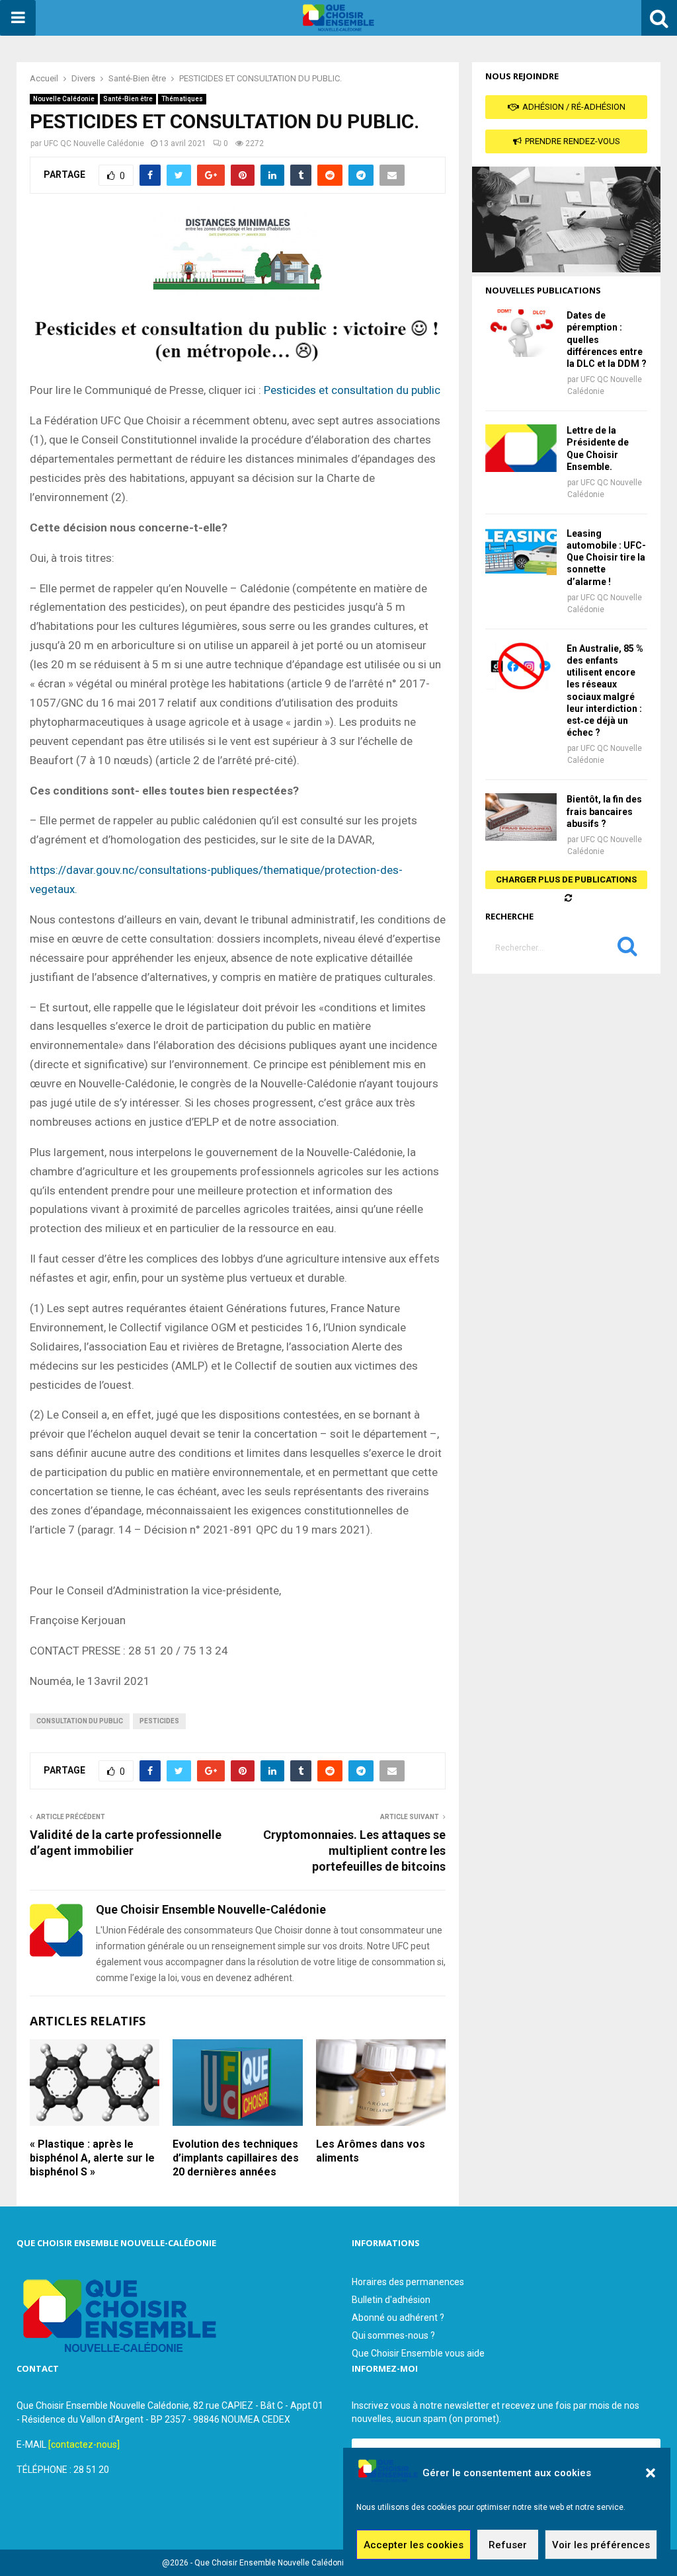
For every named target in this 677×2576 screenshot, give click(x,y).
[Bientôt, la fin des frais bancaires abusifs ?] (521, 817)
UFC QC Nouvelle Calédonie (94, 143)
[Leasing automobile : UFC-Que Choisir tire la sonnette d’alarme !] (521, 551)
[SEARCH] (627, 949)
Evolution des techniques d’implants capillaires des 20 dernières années (236, 2158)
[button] (651, 2473)
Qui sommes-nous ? (393, 2335)
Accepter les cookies (414, 2545)
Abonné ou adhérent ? (398, 2318)
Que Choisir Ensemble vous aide (418, 2353)
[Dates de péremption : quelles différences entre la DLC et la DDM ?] (521, 333)
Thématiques (182, 99)
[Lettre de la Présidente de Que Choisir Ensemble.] (521, 448)
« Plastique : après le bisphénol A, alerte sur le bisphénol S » (92, 2158)
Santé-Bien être (128, 99)
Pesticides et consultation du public (352, 390)
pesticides (159, 1721)
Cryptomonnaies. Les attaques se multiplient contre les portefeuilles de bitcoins (354, 1851)
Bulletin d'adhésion (391, 2300)
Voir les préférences (601, 2545)
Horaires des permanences (408, 2282)
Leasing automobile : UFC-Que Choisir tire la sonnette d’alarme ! (606, 558)
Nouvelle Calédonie (64, 99)
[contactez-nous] (84, 2444)
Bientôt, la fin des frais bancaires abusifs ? (604, 811)
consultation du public (80, 1721)
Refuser (508, 2545)
